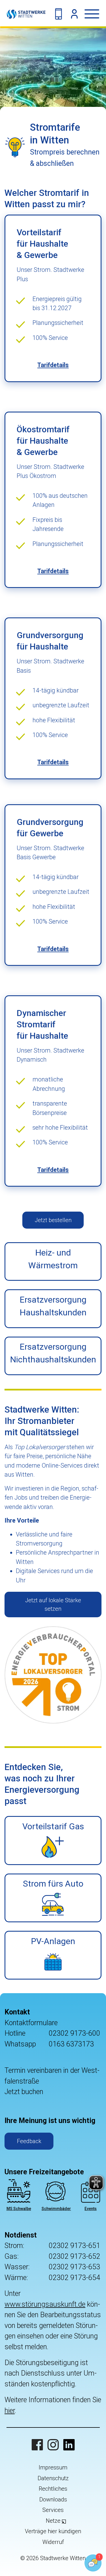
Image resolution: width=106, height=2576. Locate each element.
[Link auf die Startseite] (23, 14)
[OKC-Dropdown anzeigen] (74, 14)
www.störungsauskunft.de (45, 2304)
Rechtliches (53, 2489)
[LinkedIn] (69, 2445)
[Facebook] (37, 2445)
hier (10, 2411)
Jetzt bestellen (53, 1220)
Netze (53, 2521)
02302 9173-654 (74, 2278)
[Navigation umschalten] (95, 14)
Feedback (29, 2141)
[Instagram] (53, 2445)
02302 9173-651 (74, 2246)
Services (53, 2510)
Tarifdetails (53, 365)
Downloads (53, 2499)
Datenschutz (53, 2478)
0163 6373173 (71, 2044)
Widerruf (53, 2542)
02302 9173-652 (74, 2256)
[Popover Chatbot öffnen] (93, 2563)
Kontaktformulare (31, 2023)
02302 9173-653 (74, 2267)
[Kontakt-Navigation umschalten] (59, 14)
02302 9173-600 (74, 2033)
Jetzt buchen (24, 2092)
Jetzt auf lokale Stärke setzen (53, 1605)
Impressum (53, 2467)
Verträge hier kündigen (53, 2531)
